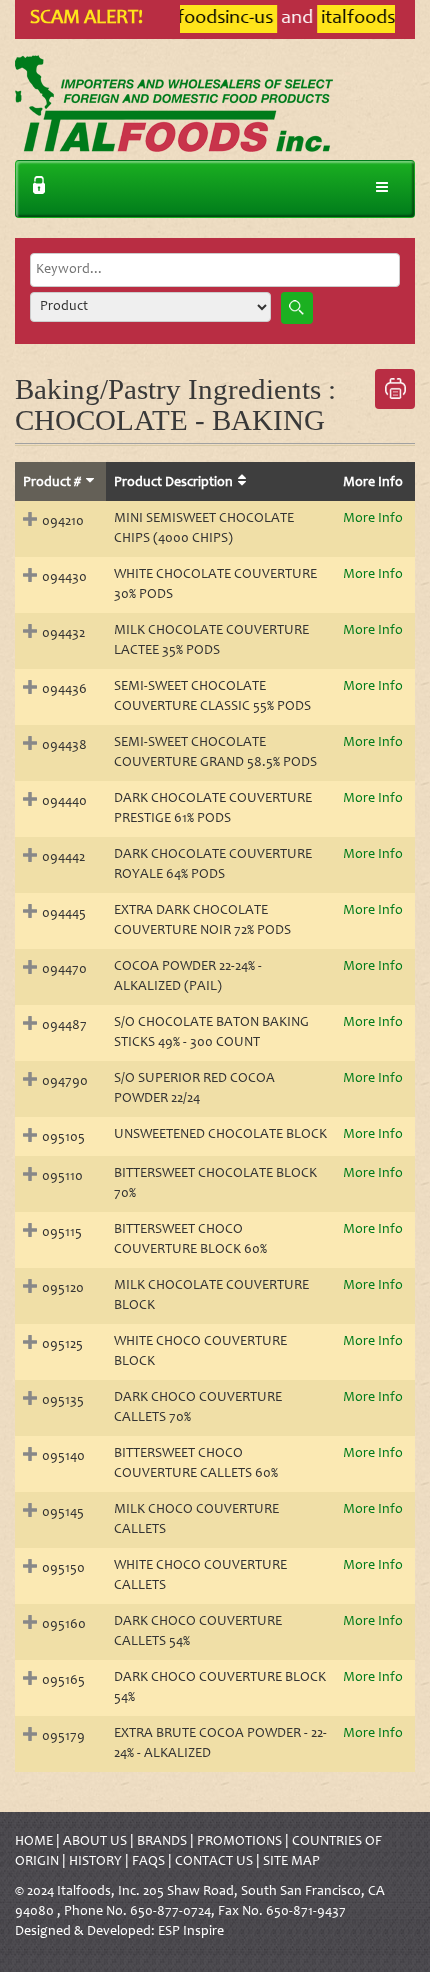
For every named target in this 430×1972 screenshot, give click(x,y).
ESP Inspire (191, 1932)
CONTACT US (214, 1862)
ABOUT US (95, 1842)
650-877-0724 (170, 1912)
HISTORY (95, 1862)
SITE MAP (291, 1862)
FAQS (148, 1862)
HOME (34, 1842)
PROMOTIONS (239, 1842)
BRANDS (162, 1842)
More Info (373, 519)
